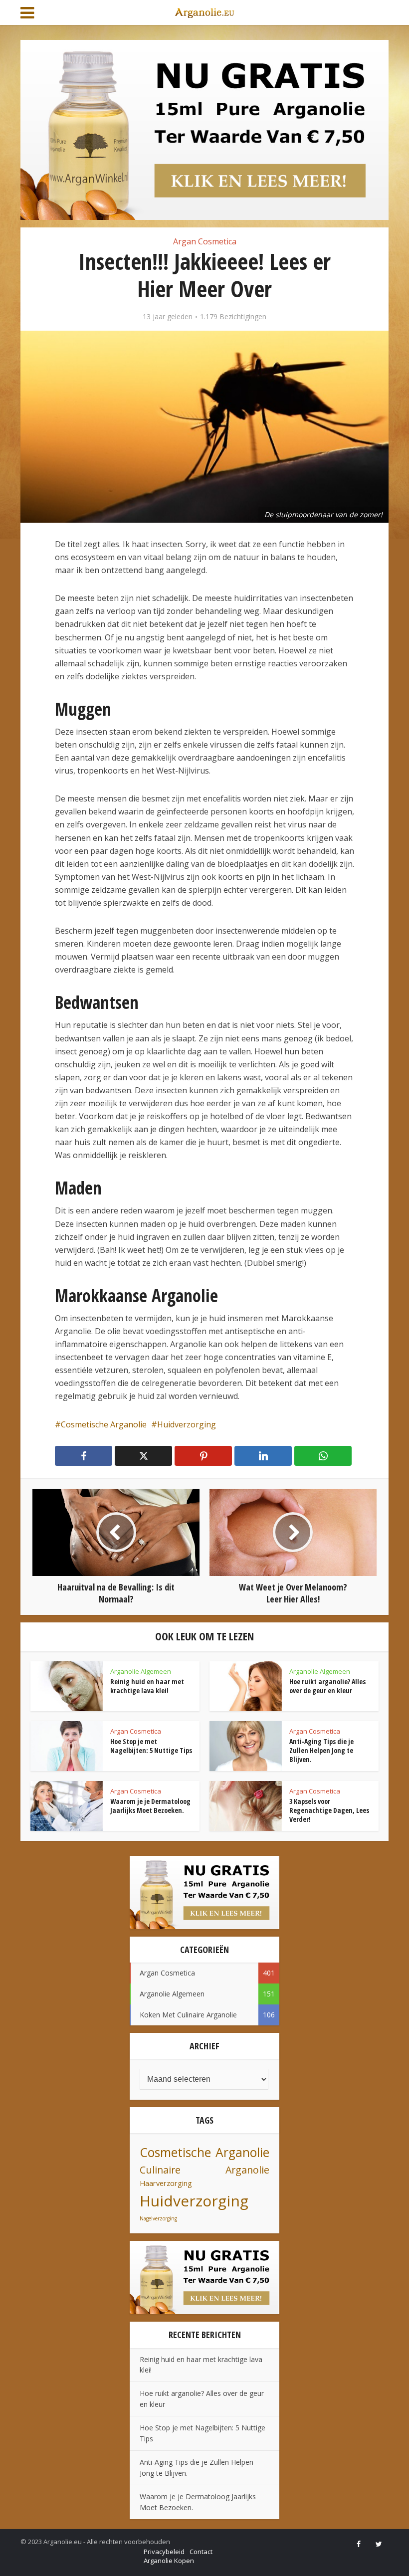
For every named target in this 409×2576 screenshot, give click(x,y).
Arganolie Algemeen (141, 1671)
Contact (201, 2552)
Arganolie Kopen (169, 2561)
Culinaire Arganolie (204, 2170)
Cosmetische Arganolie (104, 1424)
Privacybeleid (164, 2552)
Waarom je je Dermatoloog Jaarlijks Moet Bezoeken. (150, 1806)
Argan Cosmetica (205, 241)
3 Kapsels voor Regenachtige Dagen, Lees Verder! (329, 1810)
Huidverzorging (187, 1424)
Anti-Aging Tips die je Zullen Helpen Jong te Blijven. (321, 1750)
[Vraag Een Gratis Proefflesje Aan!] (204, 129)
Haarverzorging (166, 2183)
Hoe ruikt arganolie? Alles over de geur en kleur (327, 1686)
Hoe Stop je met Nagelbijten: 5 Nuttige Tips (151, 1746)
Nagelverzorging (158, 2218)
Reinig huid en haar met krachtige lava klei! (147, 1686)
